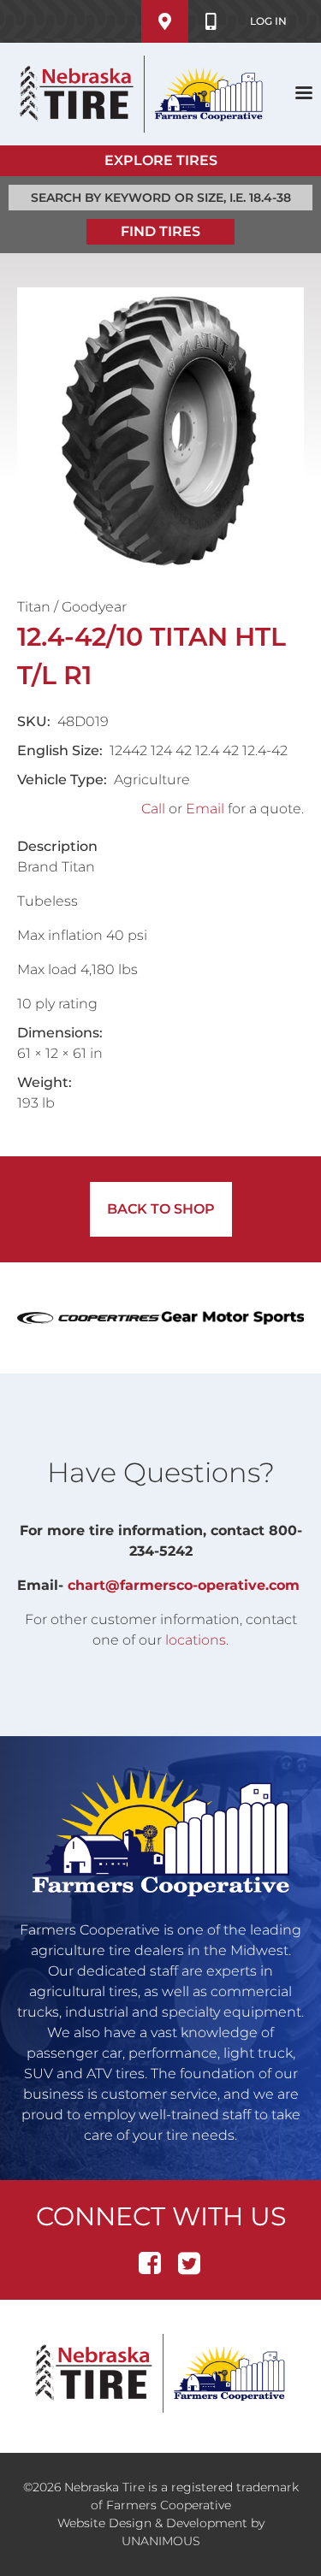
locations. (197, 1640)
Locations (165, 21)
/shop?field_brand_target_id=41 (89, 1318)
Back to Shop (161, 1209)
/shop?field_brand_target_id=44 (233, 1318)
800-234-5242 (211, 21)
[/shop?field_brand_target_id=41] (89, 1318)
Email (205, 809)
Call (153, 809)
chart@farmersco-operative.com (184, 1585)
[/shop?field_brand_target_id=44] (233, 1318)
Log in (268, 21)
